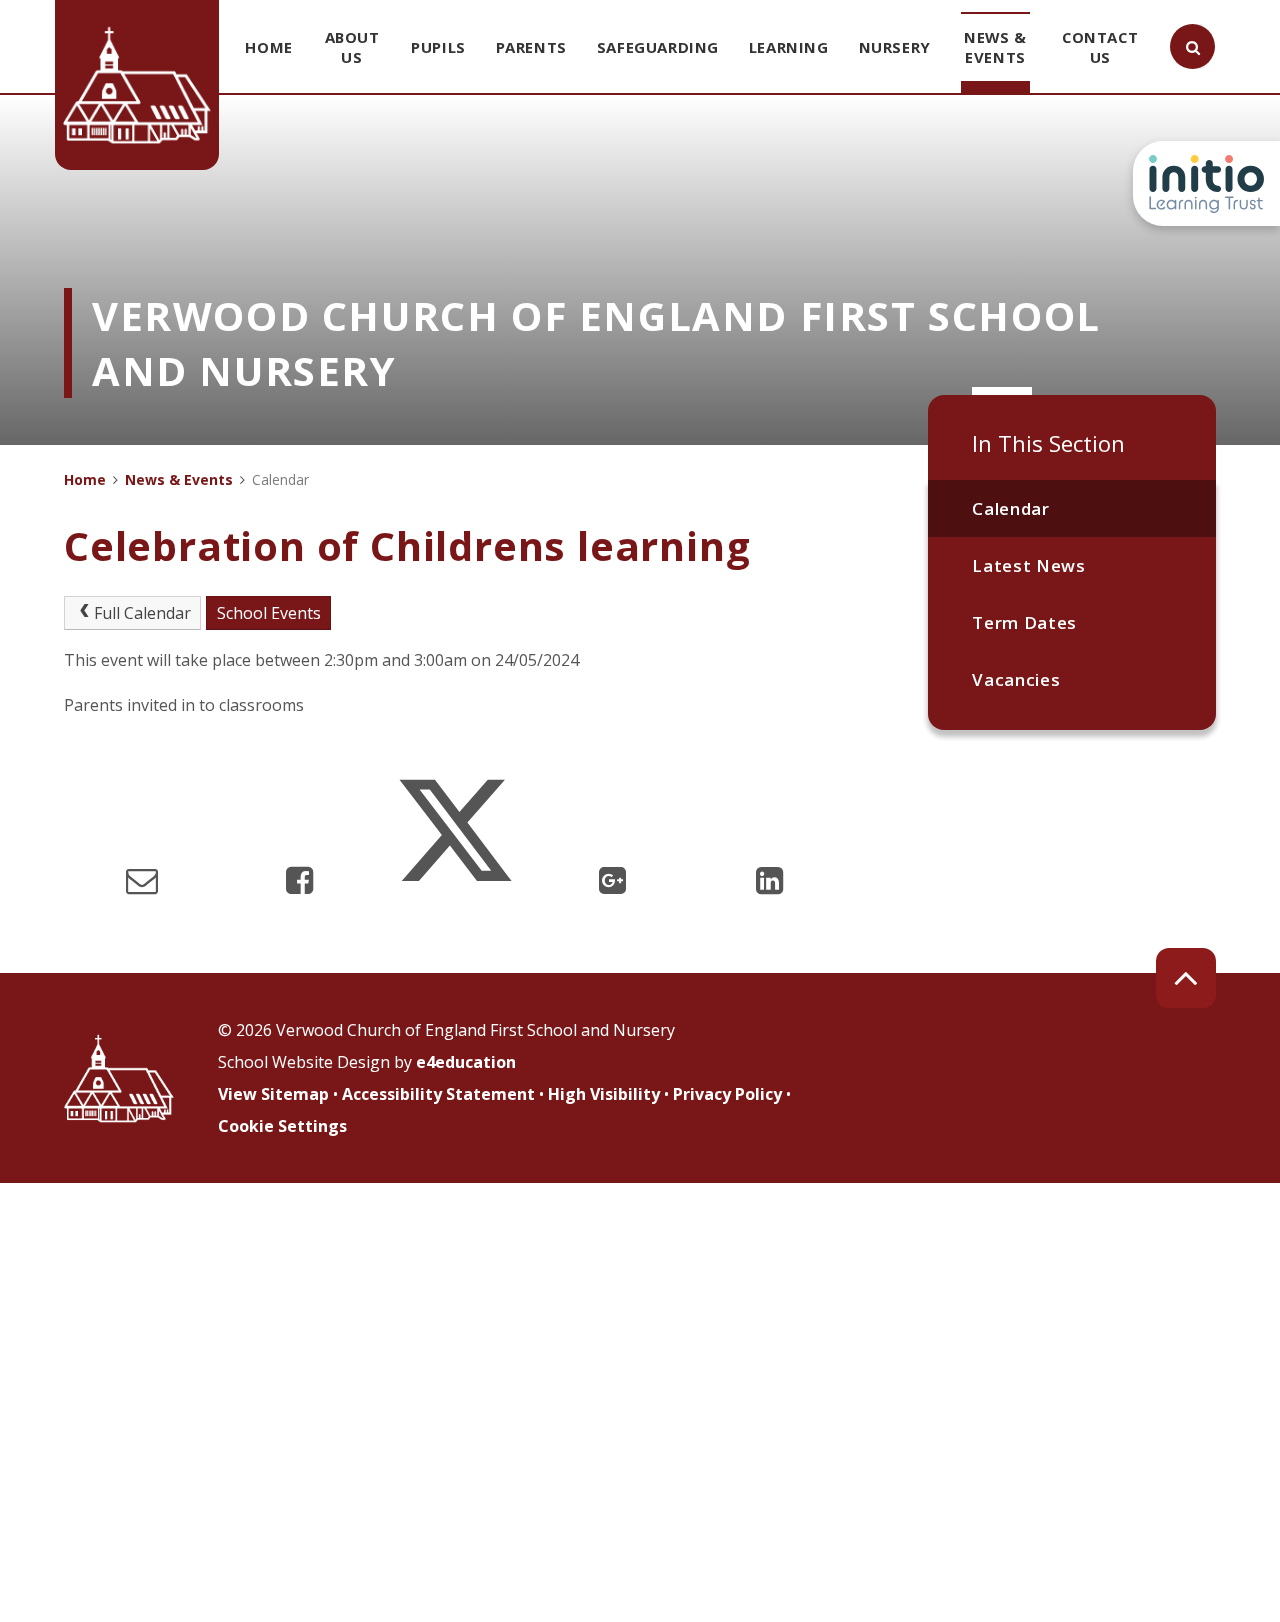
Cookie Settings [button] (282, 1126)
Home (85, 479)
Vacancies (1016, 679)
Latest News (1028, 565)
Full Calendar (142, 613)
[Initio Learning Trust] (1206, 183)
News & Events (179, 479)
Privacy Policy (727, 1094)
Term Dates (1024, 622)
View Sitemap (273, 1094)
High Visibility (604, 1094)
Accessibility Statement (438, 1094)
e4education (466, 1062)
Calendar (1010, 508)
